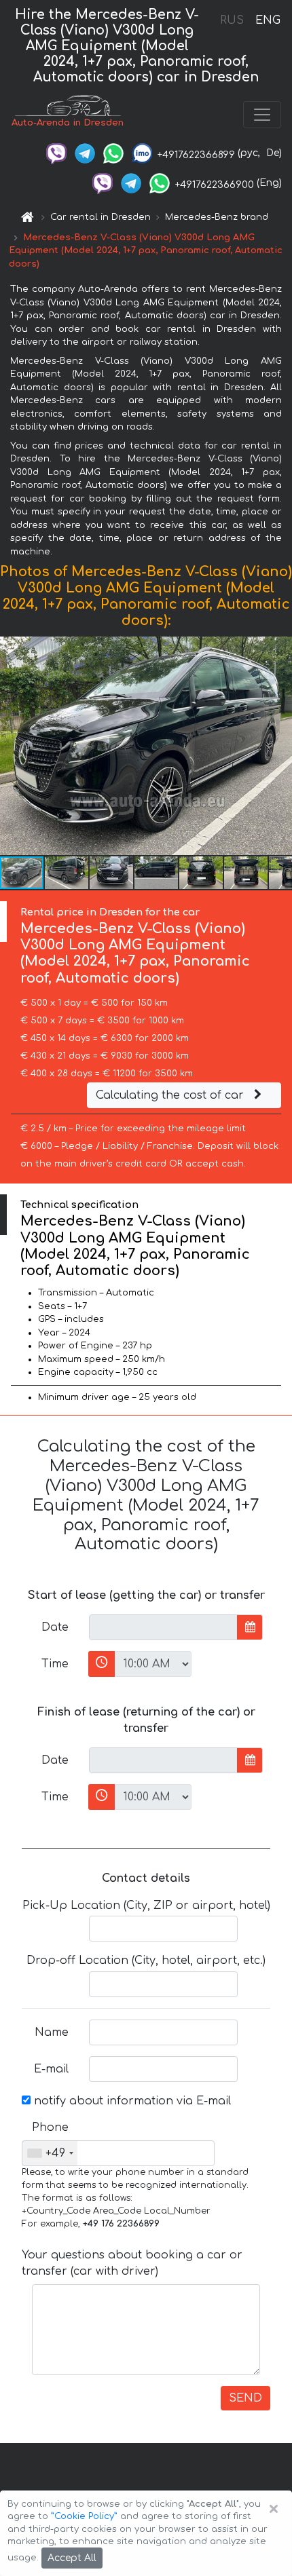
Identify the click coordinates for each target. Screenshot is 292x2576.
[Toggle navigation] (262, 115)
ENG (268, 20)
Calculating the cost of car (171, 1095)
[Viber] (56, 153)
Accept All (72, 2558)
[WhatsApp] (113, 153)
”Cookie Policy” (84, 2516)
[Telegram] (85, 153)
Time (55, 1664)
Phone (50, 2127)
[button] (280, 746)
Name (52, 2032)
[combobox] (50, 2153)
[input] (163, 1627)
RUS (232, 20)
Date (55, 1627)
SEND (245, 2398)
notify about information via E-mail (131, 2101)
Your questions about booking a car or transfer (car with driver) (132, 2263)
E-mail (51, 2069)
